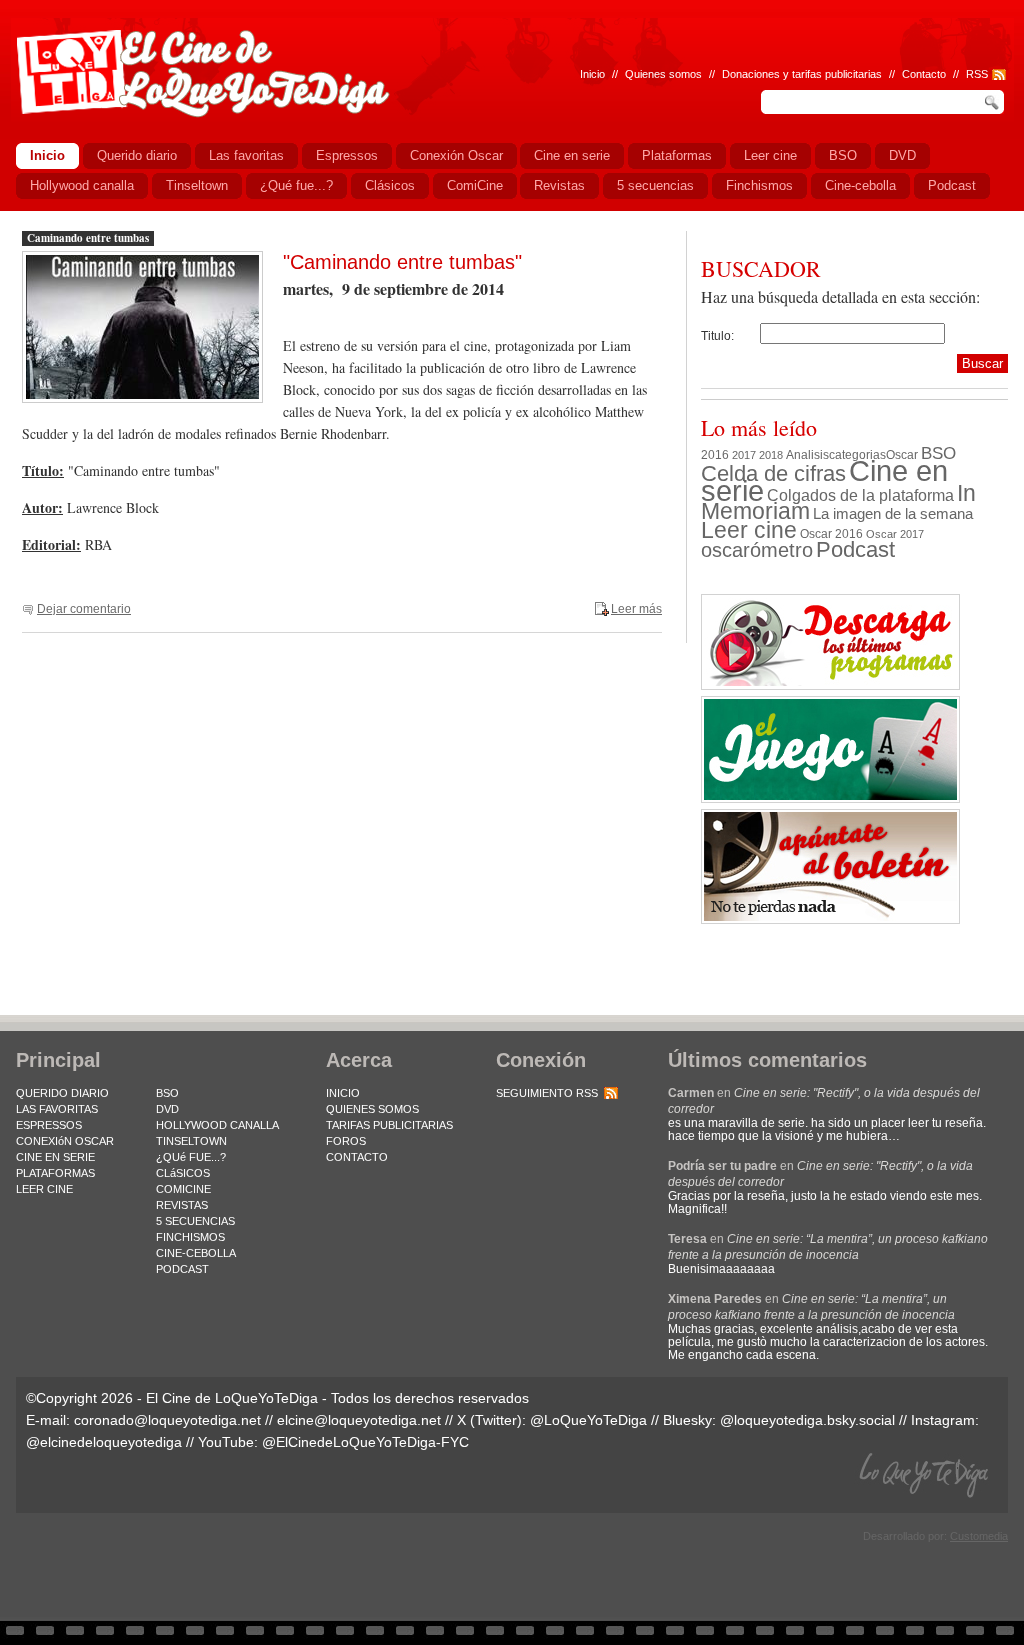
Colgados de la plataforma (860, 495)
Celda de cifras (773, 473)
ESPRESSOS (49, 1125)
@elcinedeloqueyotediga (104, 1442)
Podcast (855, 549)
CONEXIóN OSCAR (65, 1141)
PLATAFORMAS (55, 1173)
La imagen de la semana (893, 514)
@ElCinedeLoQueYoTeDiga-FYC (365, 1442)
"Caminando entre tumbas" (402, 262)
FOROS (346, 1141)
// (956, 74)
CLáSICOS (183, 1173)
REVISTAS (182, 1205)
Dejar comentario (84, 609)
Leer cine (749, 530)
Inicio (592, 74)
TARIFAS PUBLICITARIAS (389, 1125)
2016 (715, 455)
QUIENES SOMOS (372, 1109)
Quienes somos (663, 74)
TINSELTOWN (191, 1141)
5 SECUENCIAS (195, 1221)
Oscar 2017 (895, 534)
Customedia (979, 1536)
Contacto (924, 74)
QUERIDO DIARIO (62, 1093)
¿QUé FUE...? (191, 1157)
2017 (744, 455)
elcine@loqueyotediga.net (359, 1420)
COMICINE (183, 1189)
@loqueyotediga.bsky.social (807, 1420)
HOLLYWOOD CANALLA (217, 1125)
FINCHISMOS (190, 1237)
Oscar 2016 (831, 533)
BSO (938, 453)
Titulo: (717, 336)
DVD (167, 1109)
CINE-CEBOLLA (196, 1253)
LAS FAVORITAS (57, 1109)
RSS (977, 74)
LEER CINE (44, 1189)
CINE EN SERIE (55, 1157)
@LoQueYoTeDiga (588, 1420)
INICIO (343, 1093)
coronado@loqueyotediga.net (167, 1420)
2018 (771, 455)
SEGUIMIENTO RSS (547, 1093)
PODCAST (182, 1269)
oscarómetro (757, 550)
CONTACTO (357, 1157)
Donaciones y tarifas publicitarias (802, 74)
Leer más (636, 609)
